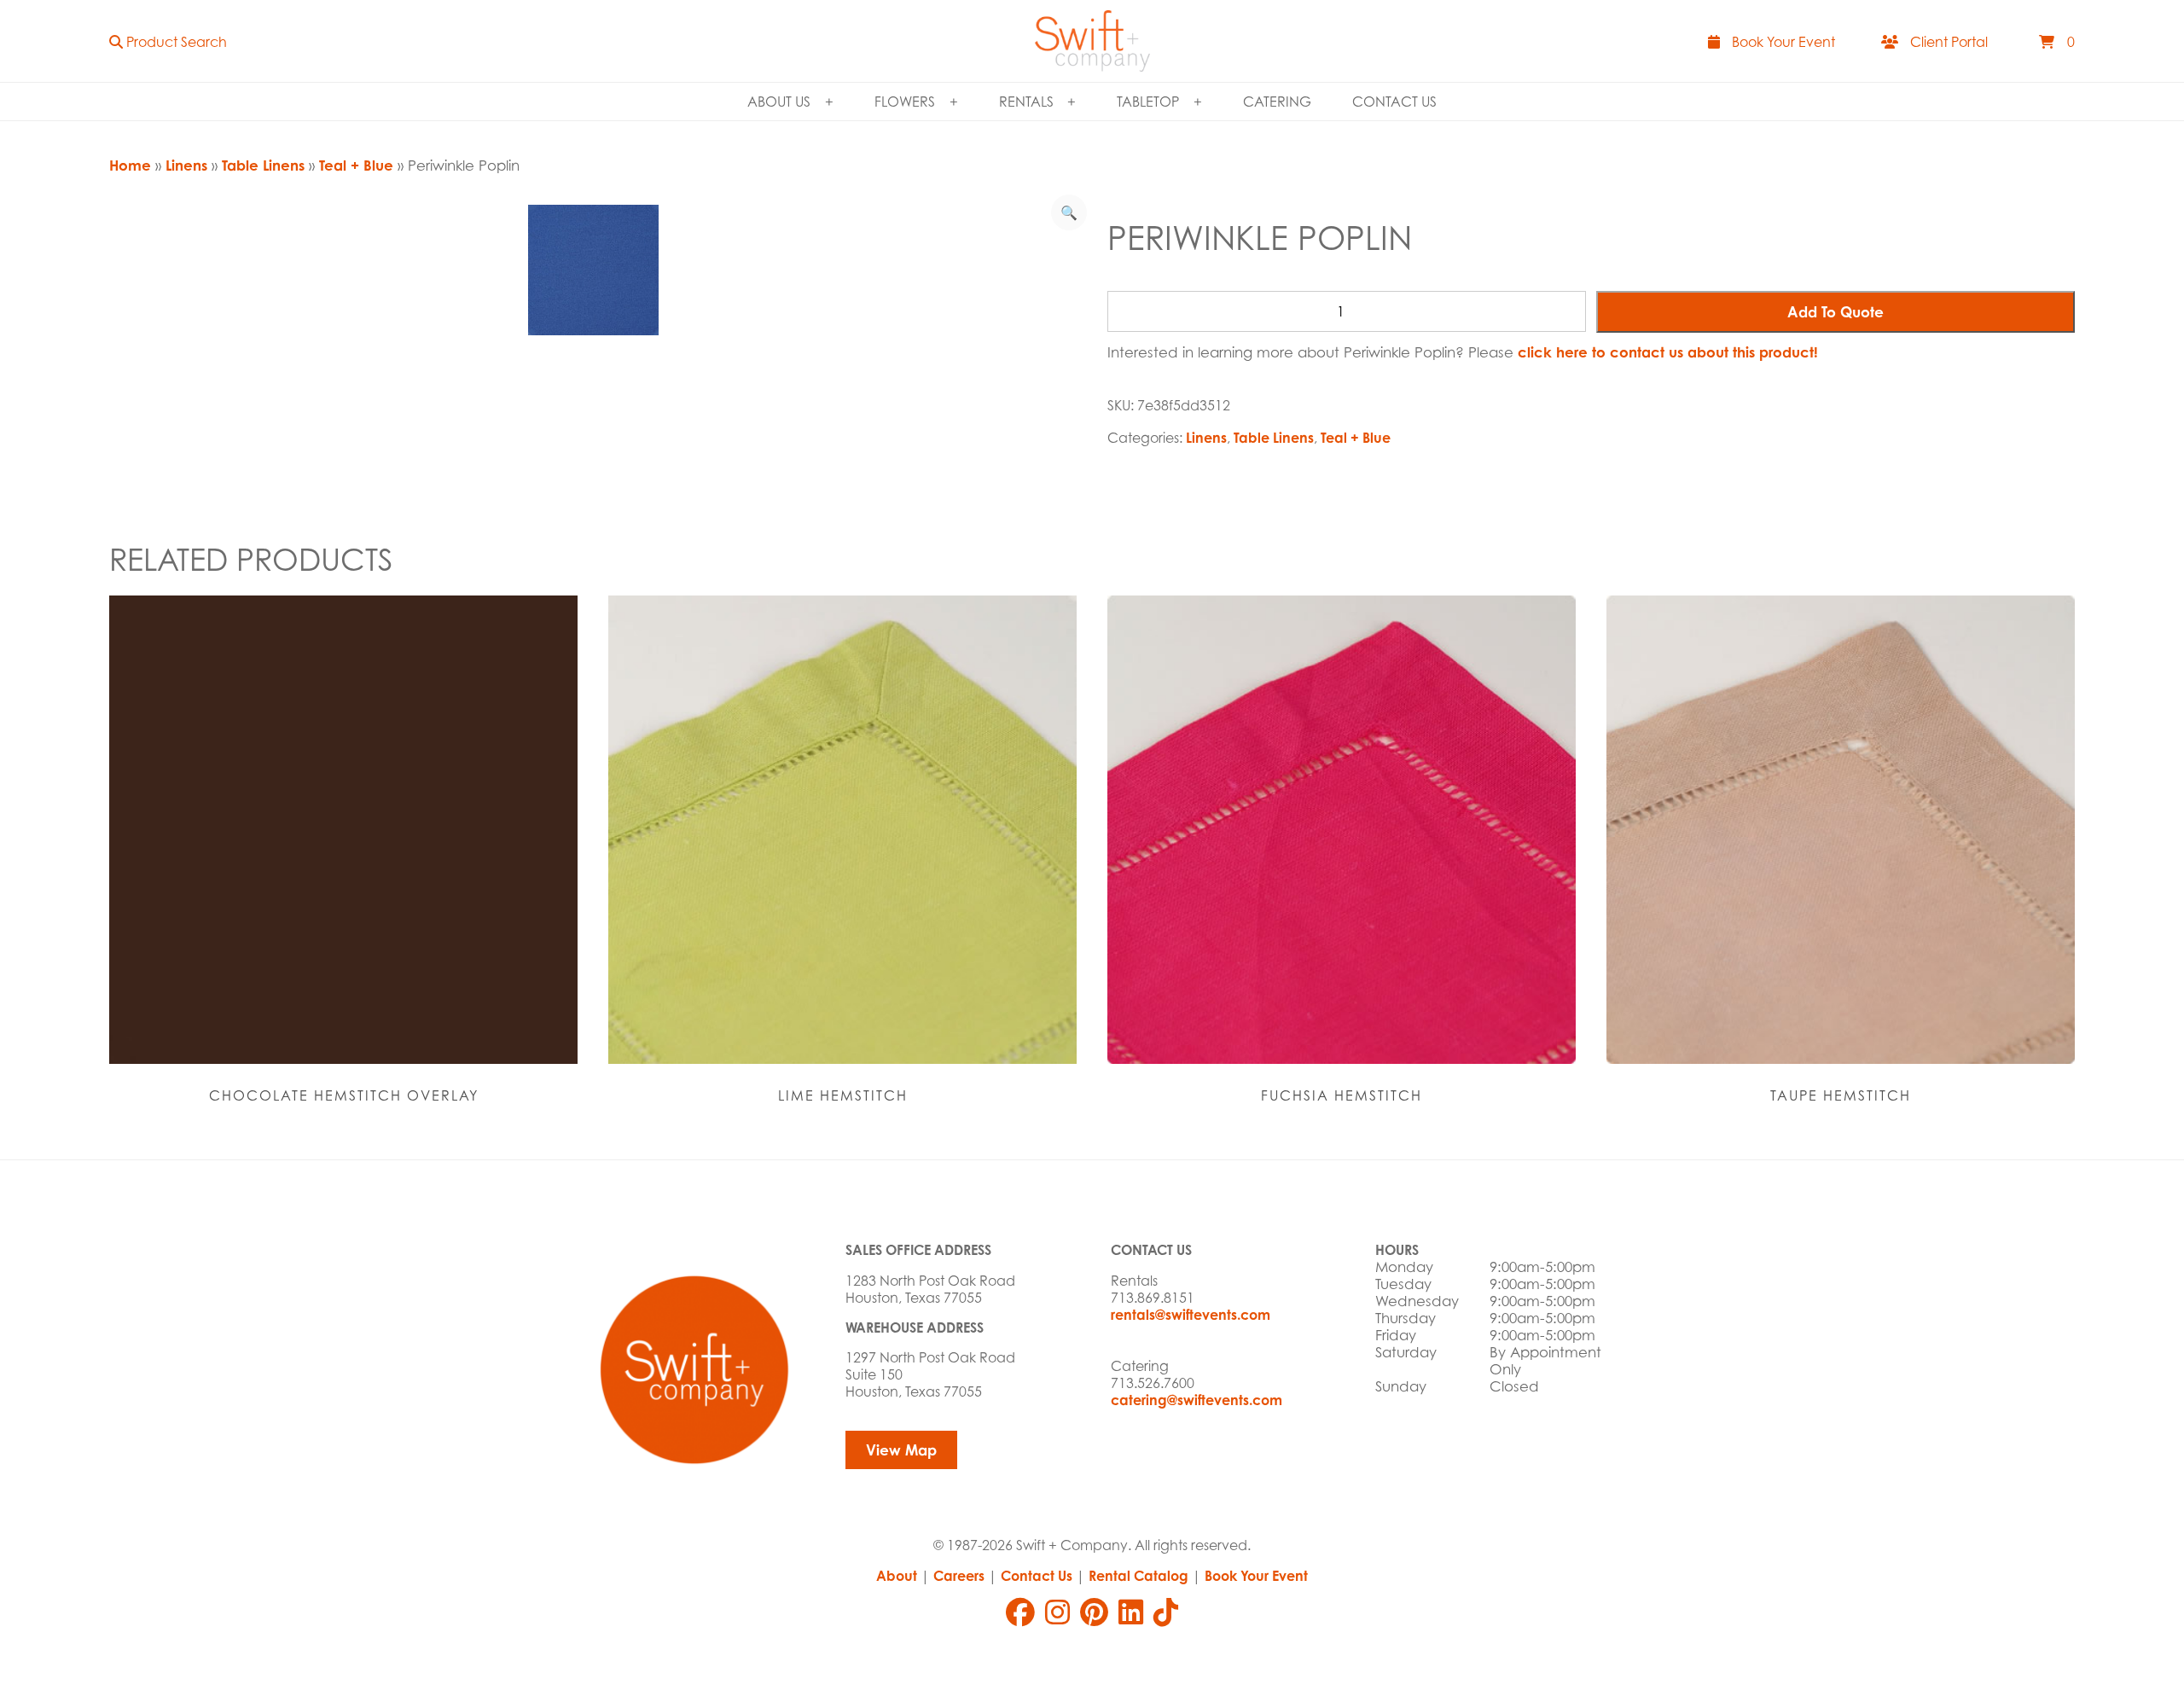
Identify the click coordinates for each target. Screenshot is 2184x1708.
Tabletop (1148, 102)
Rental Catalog (1138, 1576)
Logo (1092, 41)
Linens (186, 165)
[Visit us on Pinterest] (1094, 1612)
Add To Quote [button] (1835, 312)
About (897, 1576)
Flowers (905, 102)
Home (130, 165)
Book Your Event (1256, 1576)
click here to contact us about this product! (1668, 352)
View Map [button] (901, 1450)
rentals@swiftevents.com (1191, 1315)
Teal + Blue (356, 165)
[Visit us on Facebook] (1020, 1612)
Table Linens (263, 165)
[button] (168, 41)
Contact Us (1394, 102)
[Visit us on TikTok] (1166, 1612)
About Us (779, 102)
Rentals (1026, 102)
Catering (1277, 102)
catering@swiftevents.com (1197, 1400)
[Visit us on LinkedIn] (1131, 1612)
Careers (959, 1576)
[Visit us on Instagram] (1057, 1612)
